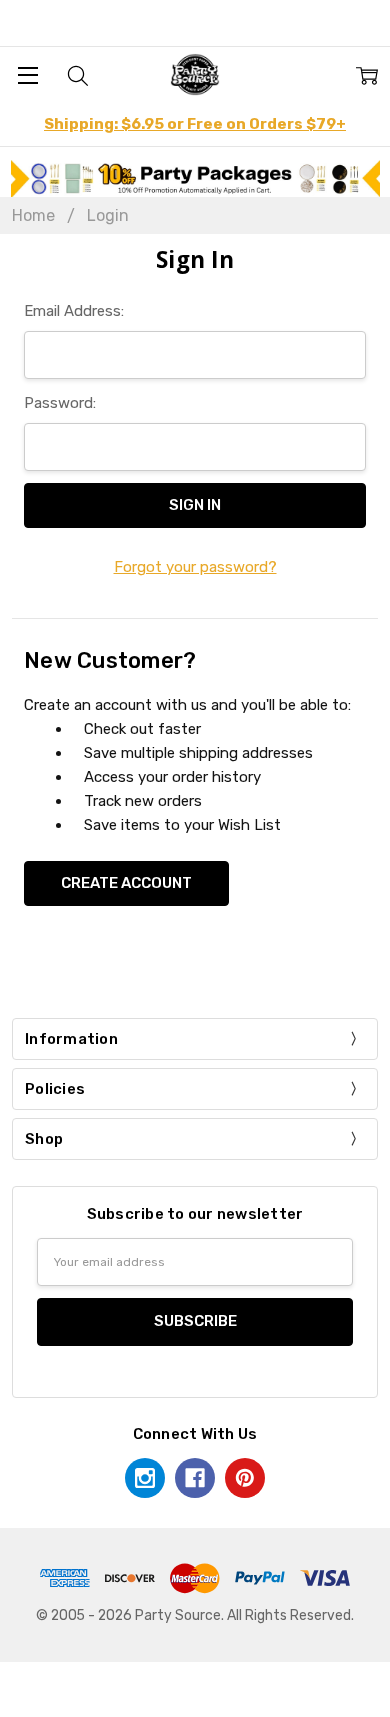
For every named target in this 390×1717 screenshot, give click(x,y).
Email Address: (74, 311)
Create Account (126, 883)
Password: (60, 403)
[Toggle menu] (27, 74)
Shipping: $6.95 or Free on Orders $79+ (195, 124)
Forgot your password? (195, 567)
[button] (195, 178)
